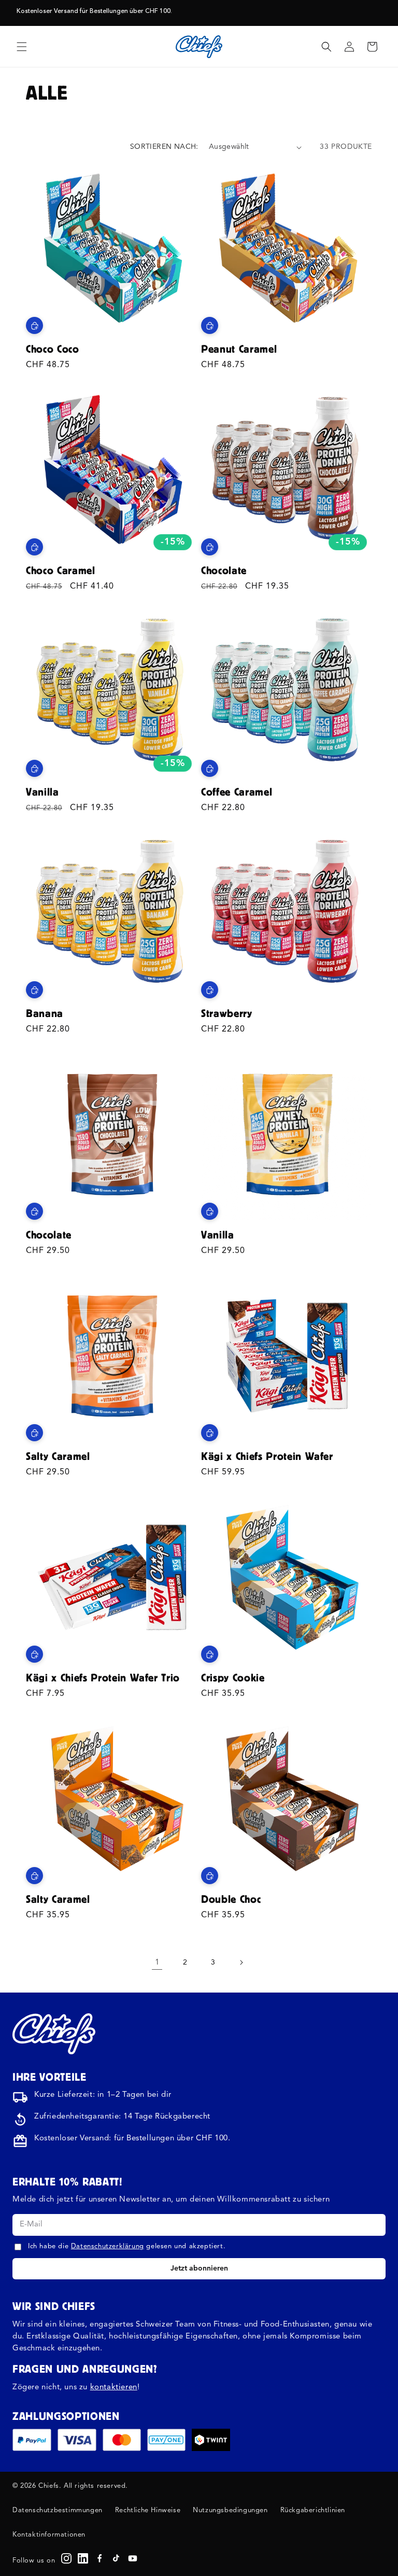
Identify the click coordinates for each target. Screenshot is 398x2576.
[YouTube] (133, 2558)
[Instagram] (66, 2558)
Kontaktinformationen (49, 2535)
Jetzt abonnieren (199, 2268)
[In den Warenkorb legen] (34, 325)
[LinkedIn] (83, 2558)
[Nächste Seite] (241, 1962)
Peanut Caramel (239, 349)
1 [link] (157, 1963)
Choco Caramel (61, 570)
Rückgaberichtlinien (313, 2510)
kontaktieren (114, 2387)
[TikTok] (116, 2558)
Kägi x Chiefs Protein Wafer (267, 1456)
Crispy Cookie (233, 1677)
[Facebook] (99, 2558)
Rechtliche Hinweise (148, 2510)
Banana (45, 1013)
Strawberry (227, 1013)
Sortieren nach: (164, 147)
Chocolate (224, 570)
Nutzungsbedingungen (230, 2510)
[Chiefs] (54, 2034)
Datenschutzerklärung (108, 2246)
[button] (22, 47)
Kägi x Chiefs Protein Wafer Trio (103, 1677)
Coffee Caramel (237, 792)
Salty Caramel (58, 1456)
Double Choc (231, 1899)
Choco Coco (53, 349)
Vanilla (42, 792)
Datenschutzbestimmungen (58, 2510)
